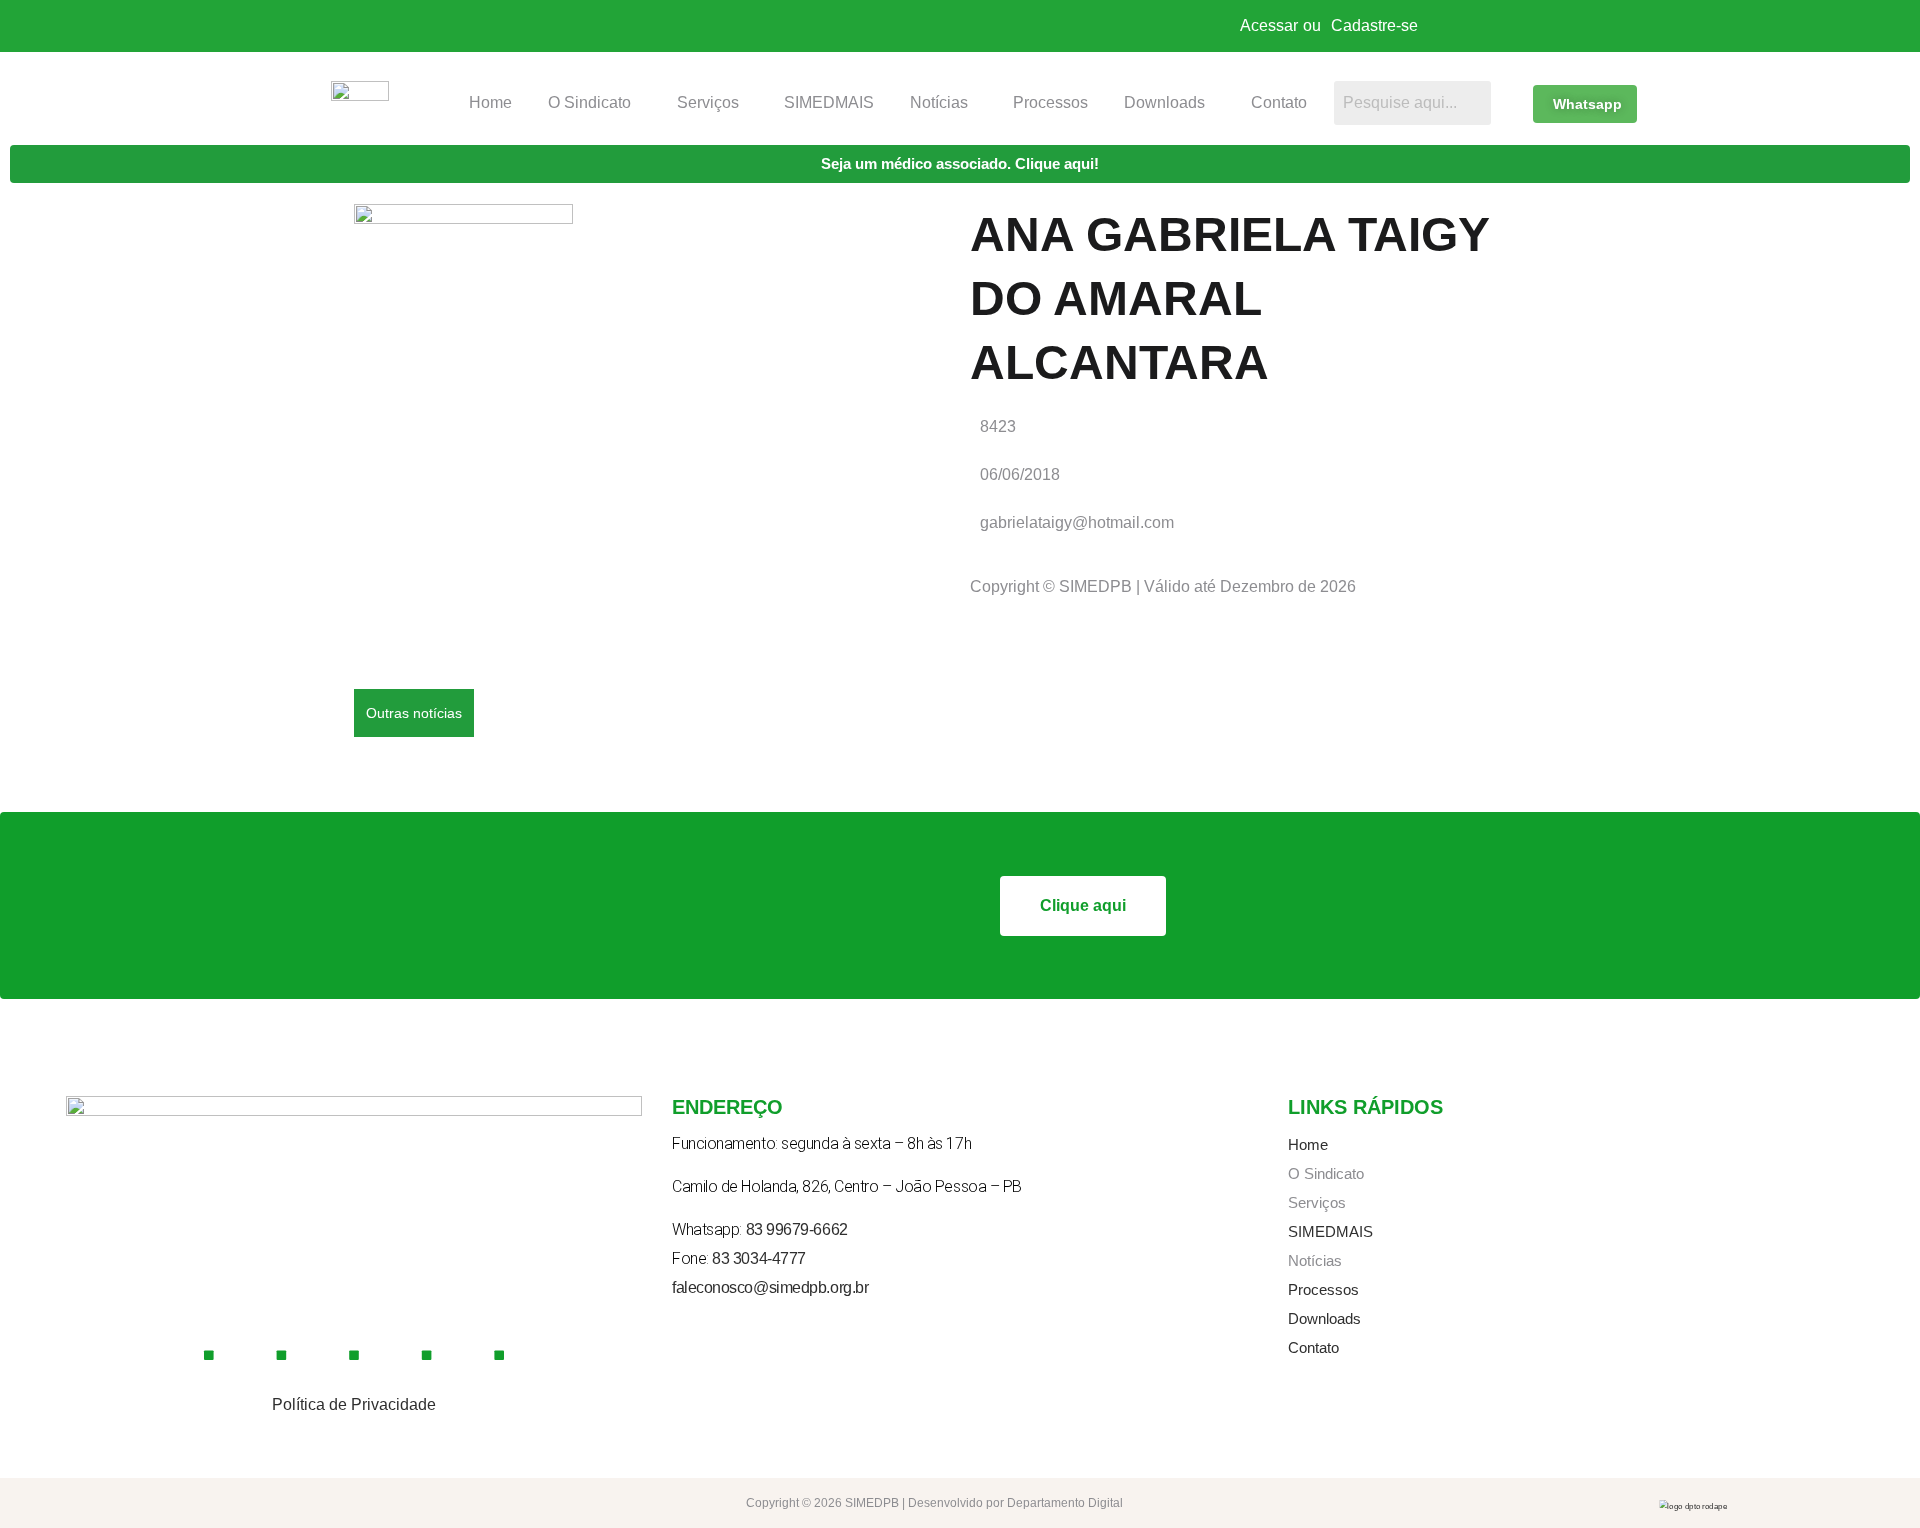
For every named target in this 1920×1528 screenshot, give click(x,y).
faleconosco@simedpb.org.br (770, 1287)
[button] (594, 103)
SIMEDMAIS (829, 102)
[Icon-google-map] (427, 1355)
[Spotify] (499, 1355)
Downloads (1164, 102)
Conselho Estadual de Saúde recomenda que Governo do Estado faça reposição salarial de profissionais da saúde (893, 734)
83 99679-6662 (797, 1229)
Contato (1279, 102)
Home (490, 102)
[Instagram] (282, 1355)
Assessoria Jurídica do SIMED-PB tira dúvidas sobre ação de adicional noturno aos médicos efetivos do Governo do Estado (924, 779)
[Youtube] (354, 1355)
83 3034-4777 (759, 1258)
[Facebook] (209, 1355)
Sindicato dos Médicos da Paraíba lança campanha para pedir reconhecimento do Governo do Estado (847, 689)
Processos (1050, 102)
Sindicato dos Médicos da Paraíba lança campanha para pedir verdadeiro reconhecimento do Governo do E (867, 644)
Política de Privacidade (354, 1404)
